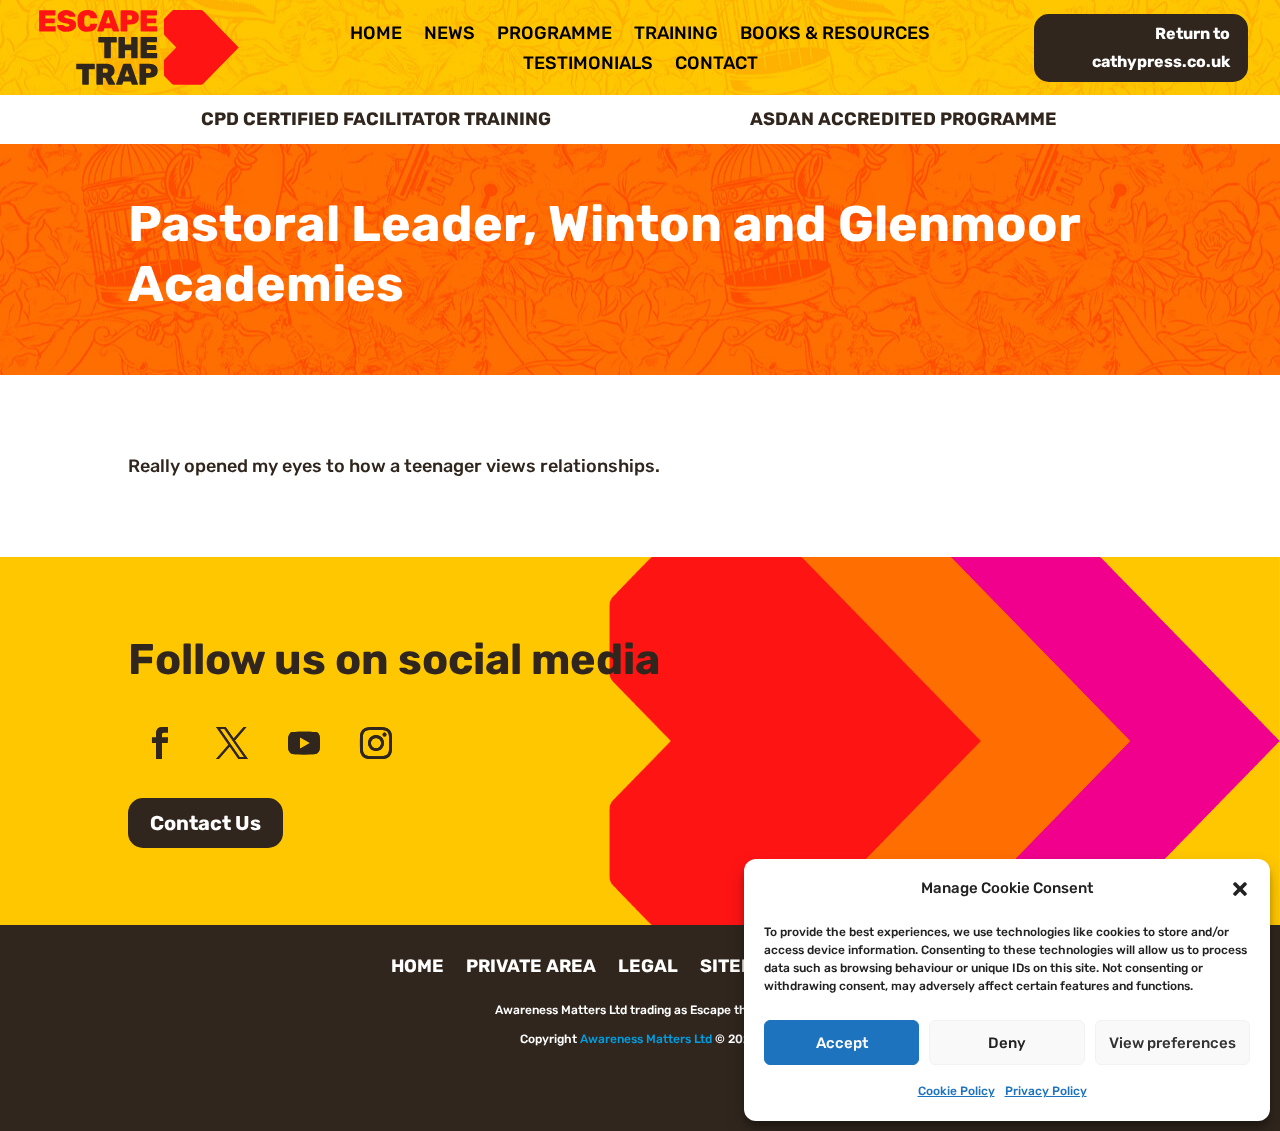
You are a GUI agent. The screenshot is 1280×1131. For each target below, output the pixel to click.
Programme (554, 35)
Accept (842, 1043)
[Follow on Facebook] (160, 743)
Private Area (531, 968)
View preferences (1172, 1043)
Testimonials (588, 65)
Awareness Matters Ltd (646, 1039)
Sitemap (740, 968)
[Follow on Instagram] (376, 743)
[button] (1240, 889)
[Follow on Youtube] (304, 743)
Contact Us (205, 823)
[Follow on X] (232, 743)
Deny (1007, 1043)
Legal (648, 968)
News (449, 35)
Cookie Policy (956, 1091)
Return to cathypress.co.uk (1161, 47)
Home (376, 35)
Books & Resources (835, 35)
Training (676, 35)
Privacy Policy (1046, 1091)
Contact (716, 65)
